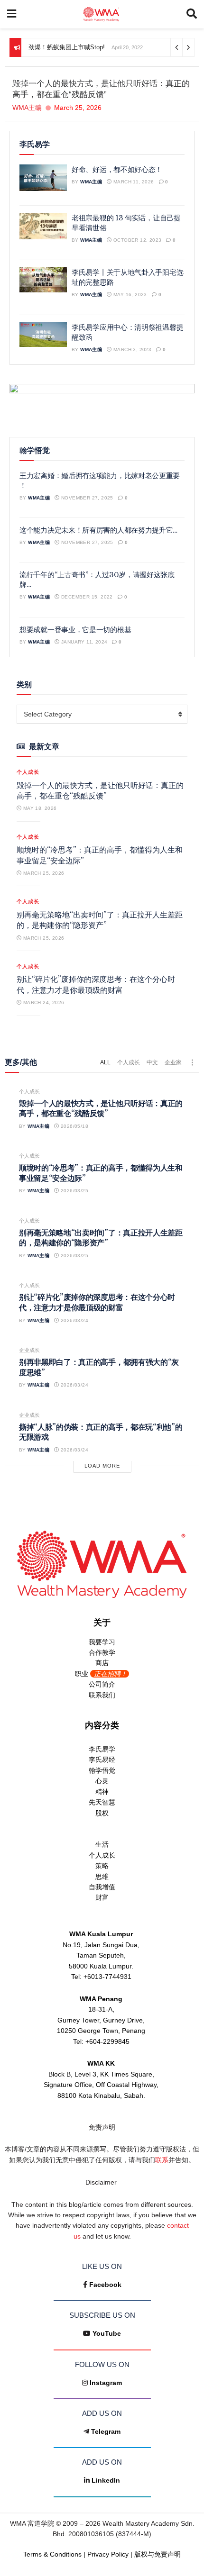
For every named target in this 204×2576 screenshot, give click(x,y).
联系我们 (102, 1695)
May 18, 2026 (39, 808)
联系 (162, 2160)
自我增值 (102, 1887)
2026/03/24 (74, 1320)
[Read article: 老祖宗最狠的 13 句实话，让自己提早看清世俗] (43, 226)
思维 (102, 1877)
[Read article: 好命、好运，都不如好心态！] (43, 178)
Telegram (106, 2431)
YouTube (107, 2333)
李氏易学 (102, 1749)
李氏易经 (102, 1760)
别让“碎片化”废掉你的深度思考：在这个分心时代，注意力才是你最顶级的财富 (97, 1302)
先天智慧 (102, 1802)
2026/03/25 (74, 1191)
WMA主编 (27, 108)
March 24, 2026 (43, 1002)
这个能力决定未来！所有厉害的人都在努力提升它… (98, 530)
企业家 (173, 1062)
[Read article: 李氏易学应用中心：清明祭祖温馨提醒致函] (43, 335)
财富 (102, 1897)
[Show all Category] (192, 1062)
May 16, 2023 (130, 295)
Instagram (106, 2383)
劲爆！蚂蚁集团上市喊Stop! (67, 47)
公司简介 (102, 1684)
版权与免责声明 (158, 2554)
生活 (102, 1844)
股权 (102, 1813)
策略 (102, 1866)
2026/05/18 (74, 1126)
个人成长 (28, 772)
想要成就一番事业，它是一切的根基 (75, 630)
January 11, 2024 (83, 642)
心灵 (102, 1781)
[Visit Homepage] (101, 14)
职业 (101, 1674)
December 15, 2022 (86, 597)
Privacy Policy (108, 2554)
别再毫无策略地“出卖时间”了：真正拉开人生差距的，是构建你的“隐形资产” (101, 1238)
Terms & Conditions (52, 2554)
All (105, 1062)
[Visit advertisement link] (102, 403)
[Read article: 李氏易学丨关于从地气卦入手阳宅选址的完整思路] (43, 280)
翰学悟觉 (102, 1770)
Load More (102, 1466)
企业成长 (29, 1350)
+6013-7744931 (107, 1977)
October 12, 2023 (137, 240)
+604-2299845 (107, 2041)
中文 (152, 1062)
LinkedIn (106, 2480)
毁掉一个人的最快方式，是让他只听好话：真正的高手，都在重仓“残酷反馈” (101, 1108)
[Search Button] (192, 14)
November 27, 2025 (87, 498)
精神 (102, 1792)
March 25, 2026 (43, 873)
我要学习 (102, 1642)
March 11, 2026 (133, 182)
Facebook (105, 2285)
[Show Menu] (12, 14)
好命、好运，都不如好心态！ (117, 169)
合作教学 (102, 1652)
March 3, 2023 (132, 349)
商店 (102, 1663)
